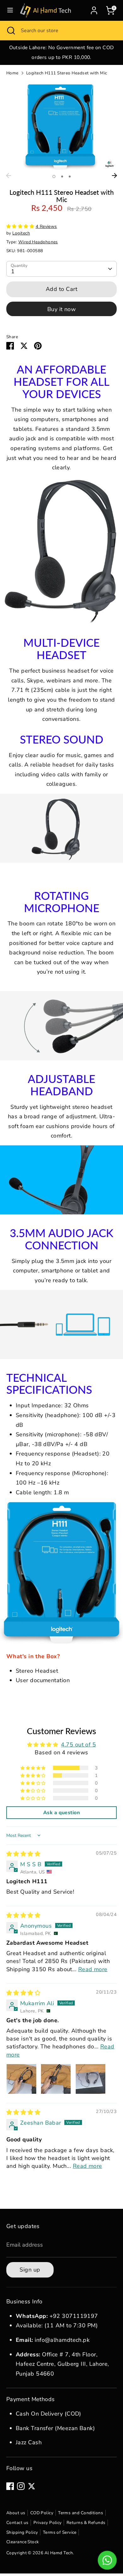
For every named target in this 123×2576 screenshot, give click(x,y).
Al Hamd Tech (59, 2553)
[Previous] (9, 176)
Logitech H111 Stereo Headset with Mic (67, 73)
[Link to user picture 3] (91, 2079)
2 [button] (62, 177)
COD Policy (42, 2513)
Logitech (21, 233)
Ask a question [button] (61, 1813)
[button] (21, 226)
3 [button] (70, 177)
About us (16, 2513)
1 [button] (54, 177)
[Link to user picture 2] (56, 2079)
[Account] (94, 9)
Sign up (30, 2270)
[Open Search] (10, 31)
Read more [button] (93, 1969)
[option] (61, 52)
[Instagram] (21, 2486)
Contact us (18, 2523)
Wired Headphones (38, 242)
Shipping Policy (22, 2532)
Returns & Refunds (86, 2523)
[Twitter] (32, 2486)
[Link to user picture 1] (21, 2079)
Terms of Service (60, 2532)
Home (12, 73)
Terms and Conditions (81, 2513)
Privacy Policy (48, 2523)
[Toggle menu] (10, 10)
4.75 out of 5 (78, 1745)
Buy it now (62, 309)
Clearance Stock (23, 2542)
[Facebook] (10, 2486)
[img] (23, 1854)
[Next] (114, 176)
